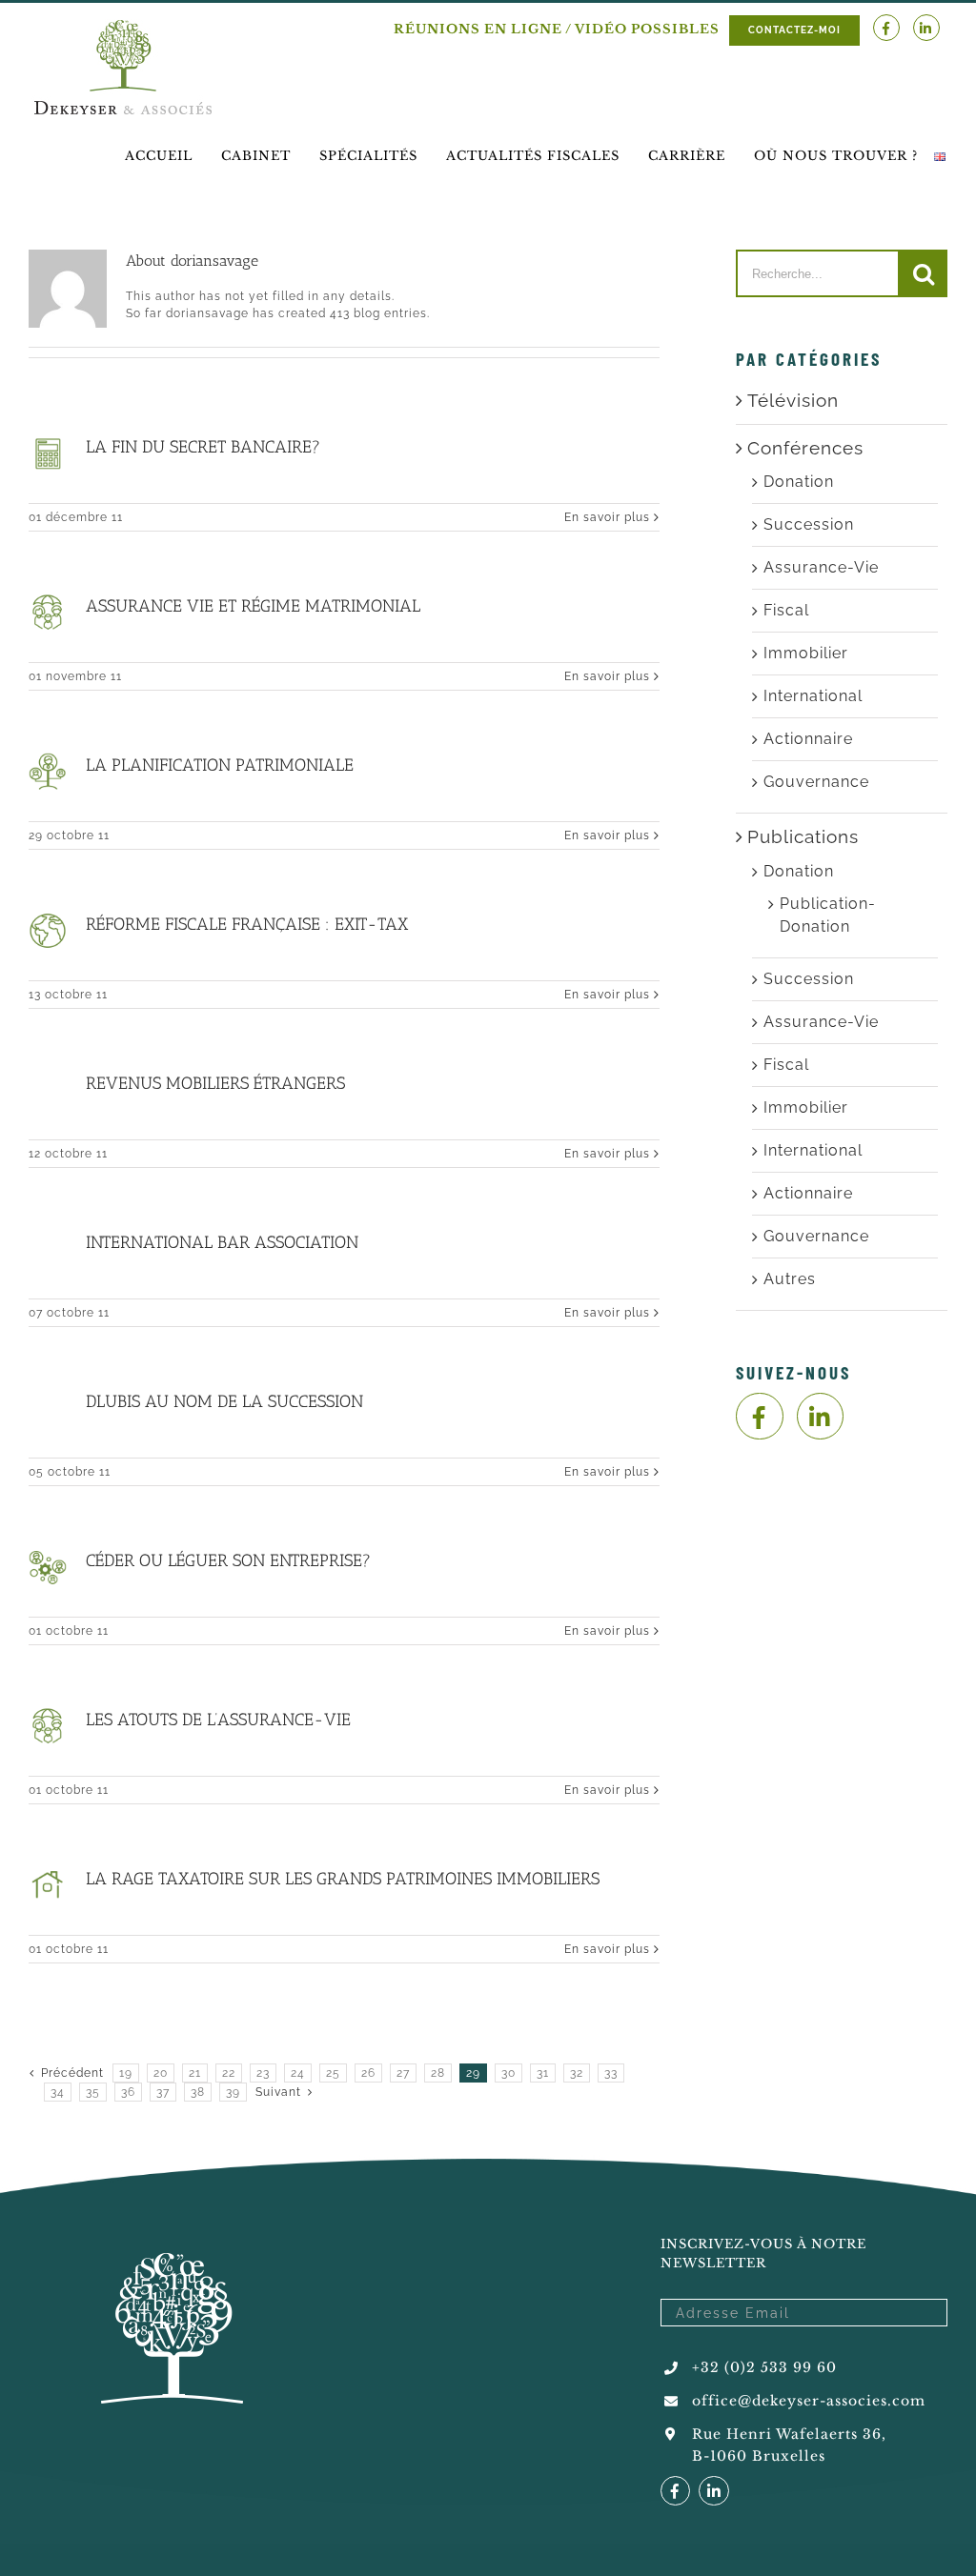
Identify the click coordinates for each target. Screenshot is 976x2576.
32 (577, 2073)
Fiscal (786, 610)
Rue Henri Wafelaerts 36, (789, 2434)
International (813, 696)
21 (195, 2073)
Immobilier (806, 653)
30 (508, 2073)
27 (403, 2073)
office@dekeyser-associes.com (809, 2401)
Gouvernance (816, 782)
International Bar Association (222, 1242)
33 (611, 2073)
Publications (803, 836)
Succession (809, 524)
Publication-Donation (828, 915)
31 (543, 2073)
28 (438, 2073)
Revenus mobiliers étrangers (215, 1083)
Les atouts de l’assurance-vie (218, 1720)
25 (333, 2073)
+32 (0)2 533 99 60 (764, 2367)
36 (128, 2092)
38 (198, 2092)
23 (263, 2073)
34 (58, 2092)
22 (229, 2073)
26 (368, 2073)
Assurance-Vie (821, 567)
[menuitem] (159, 156)
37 (163, 2092)
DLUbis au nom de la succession (224, 1401)
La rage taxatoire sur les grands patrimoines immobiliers (343, 1879)
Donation (799, 482)
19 (126, 2073)
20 (161, 2073)
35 (93, 2092)
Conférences (805, 448)
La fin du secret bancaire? (203, 447)
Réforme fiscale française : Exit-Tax (247, 924)
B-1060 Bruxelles (759, 2456)
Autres (790, 1279)
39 (233, 2092)
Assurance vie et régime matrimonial (253, 606)
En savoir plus (607, 517)
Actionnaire (808, 739)
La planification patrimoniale (220, 765)
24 (298, 2073)
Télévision (793, 400)
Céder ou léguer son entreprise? (228, 1560)
